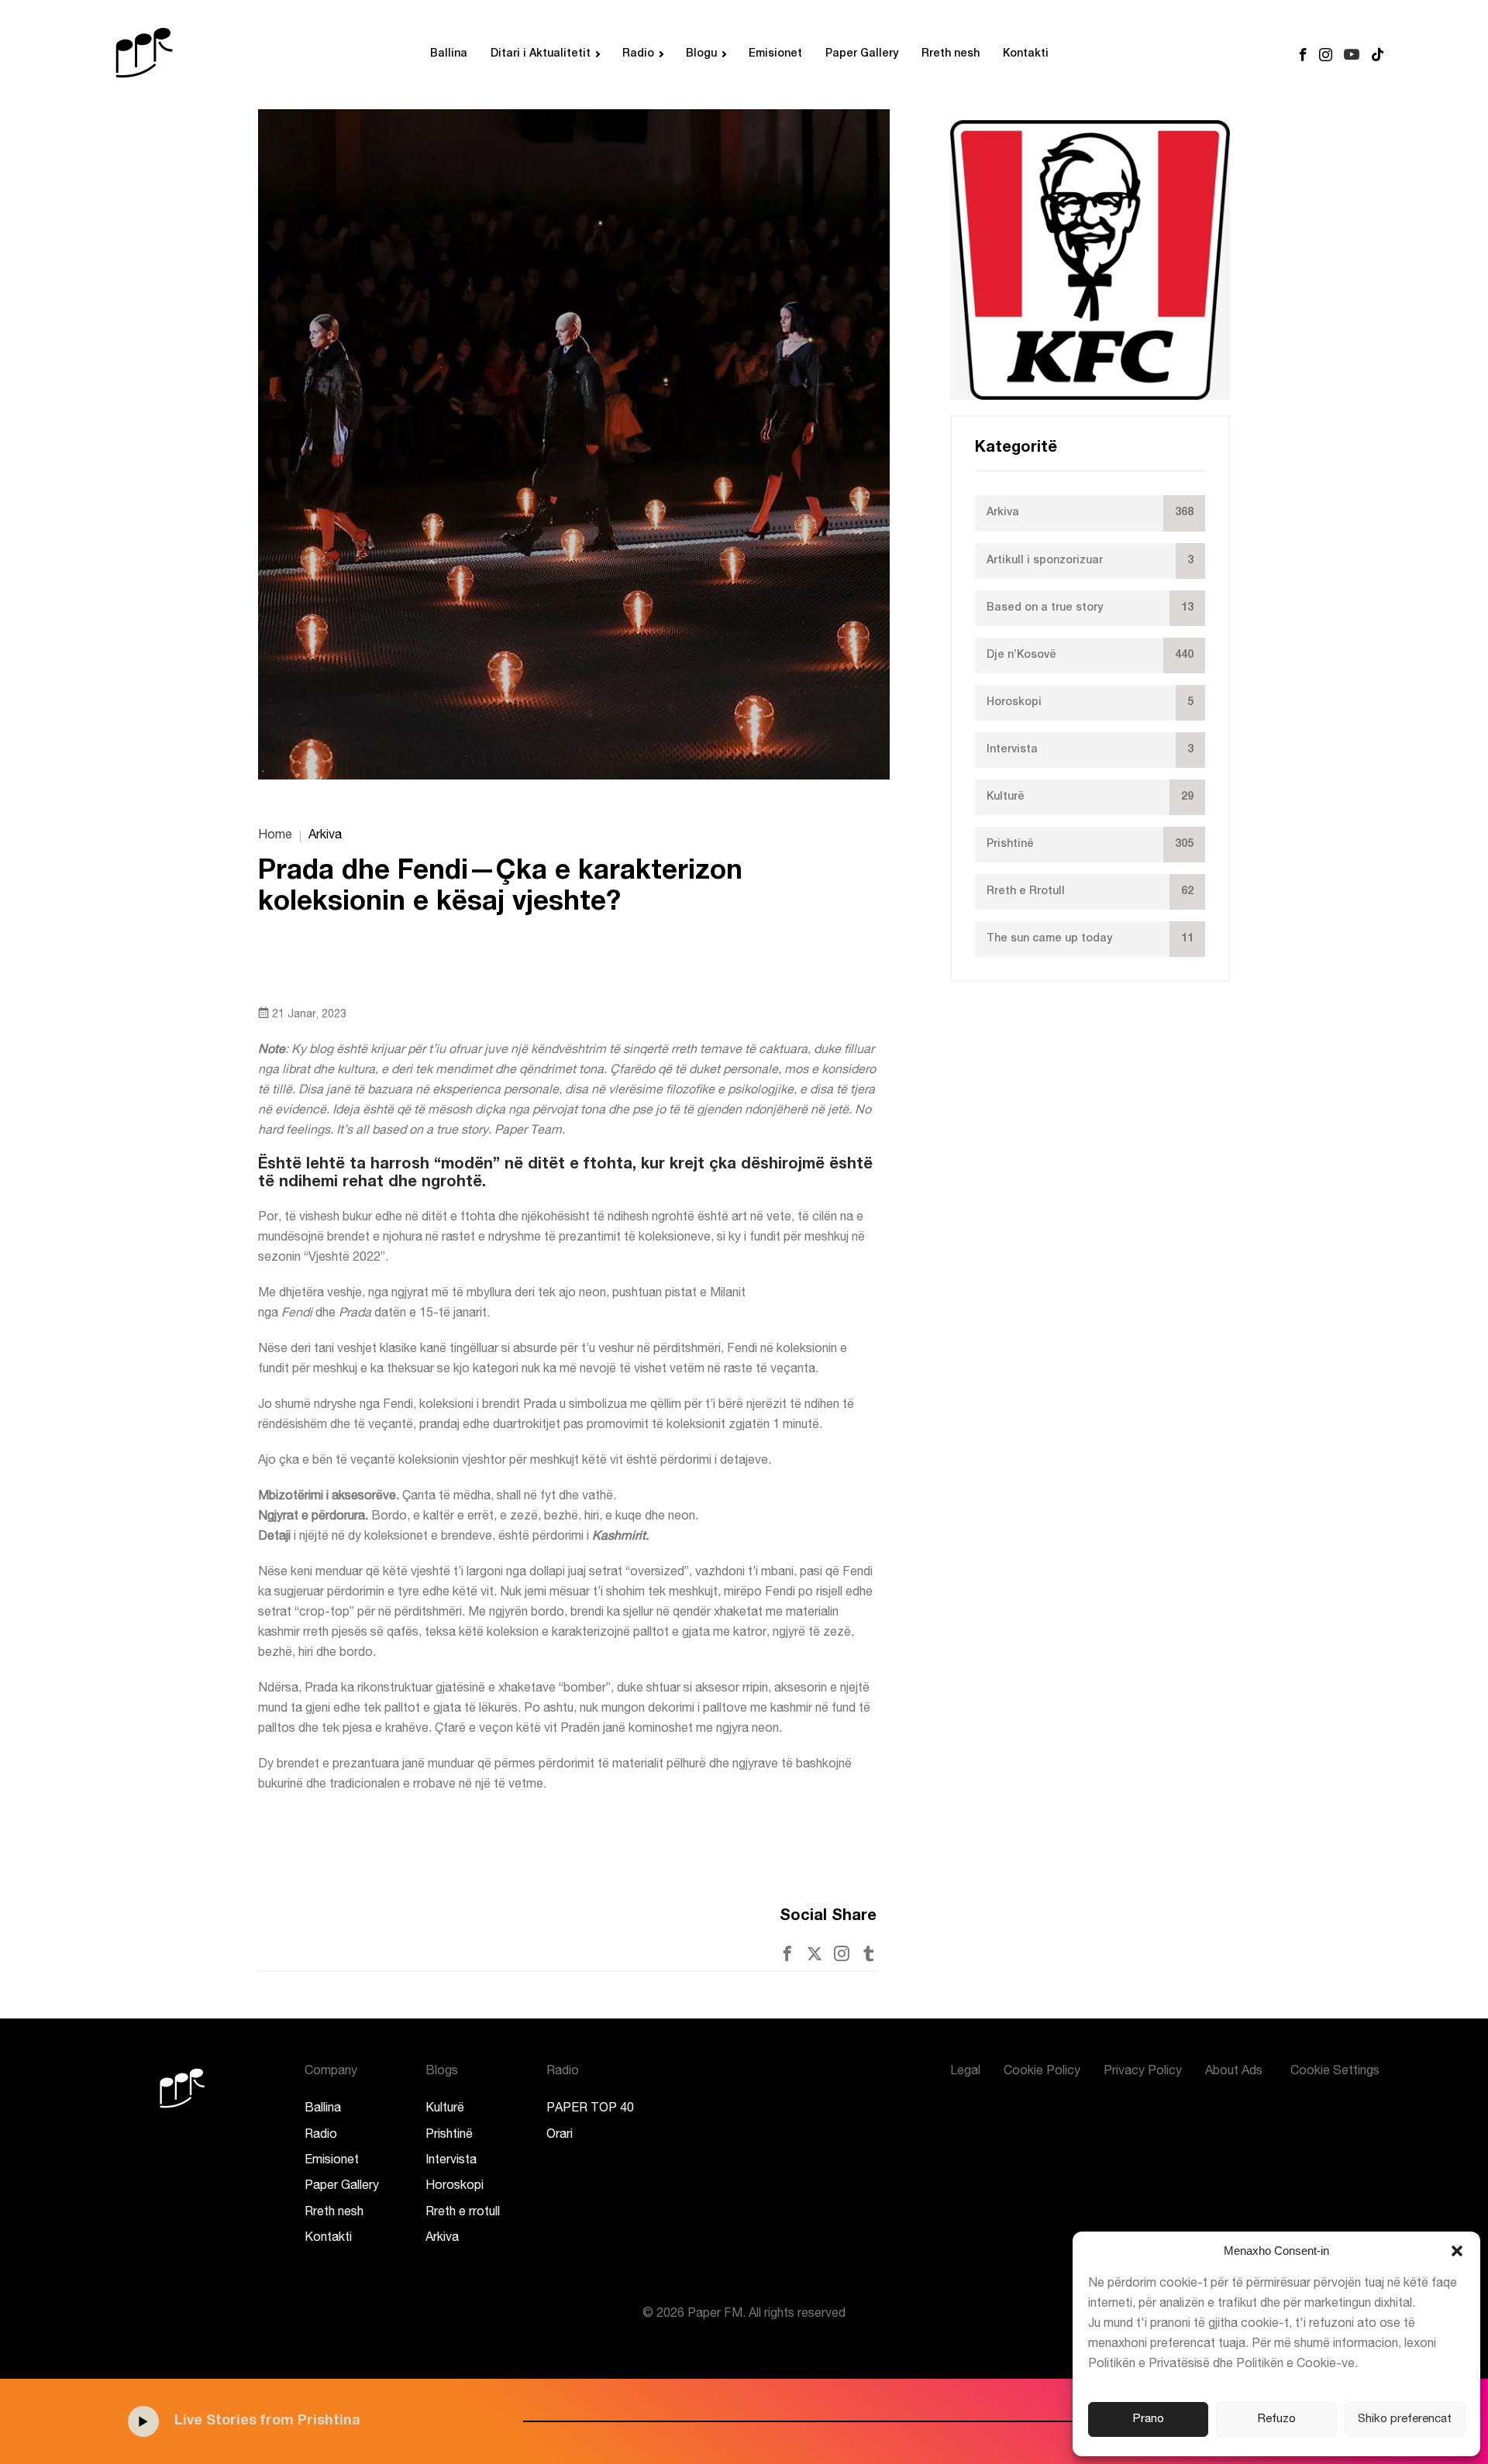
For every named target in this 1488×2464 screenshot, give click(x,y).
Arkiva (442, 2239)
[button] (1457, 2251)
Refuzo (1277, 2419)
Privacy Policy (1143, 2072)
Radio (638, 54)
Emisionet (775, 54)
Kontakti (1026, 54)
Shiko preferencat (1405, 2419)
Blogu (701, 54)
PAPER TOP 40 (590, 2109)
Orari (560, 2135)
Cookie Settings (1335, 2072)
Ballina (449, 54)
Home (275, 836)
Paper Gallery (862, 54)
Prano (1149, 2419)
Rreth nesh (951, 54)
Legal (965, 2072)
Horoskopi (455, 2187)
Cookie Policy (1042, 2072)
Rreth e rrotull (463, 2213)
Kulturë (445, 2109)
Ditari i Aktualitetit (541, 54)
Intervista (451, 2161)
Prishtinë (449, 2135)
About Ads (1234, 2072)
